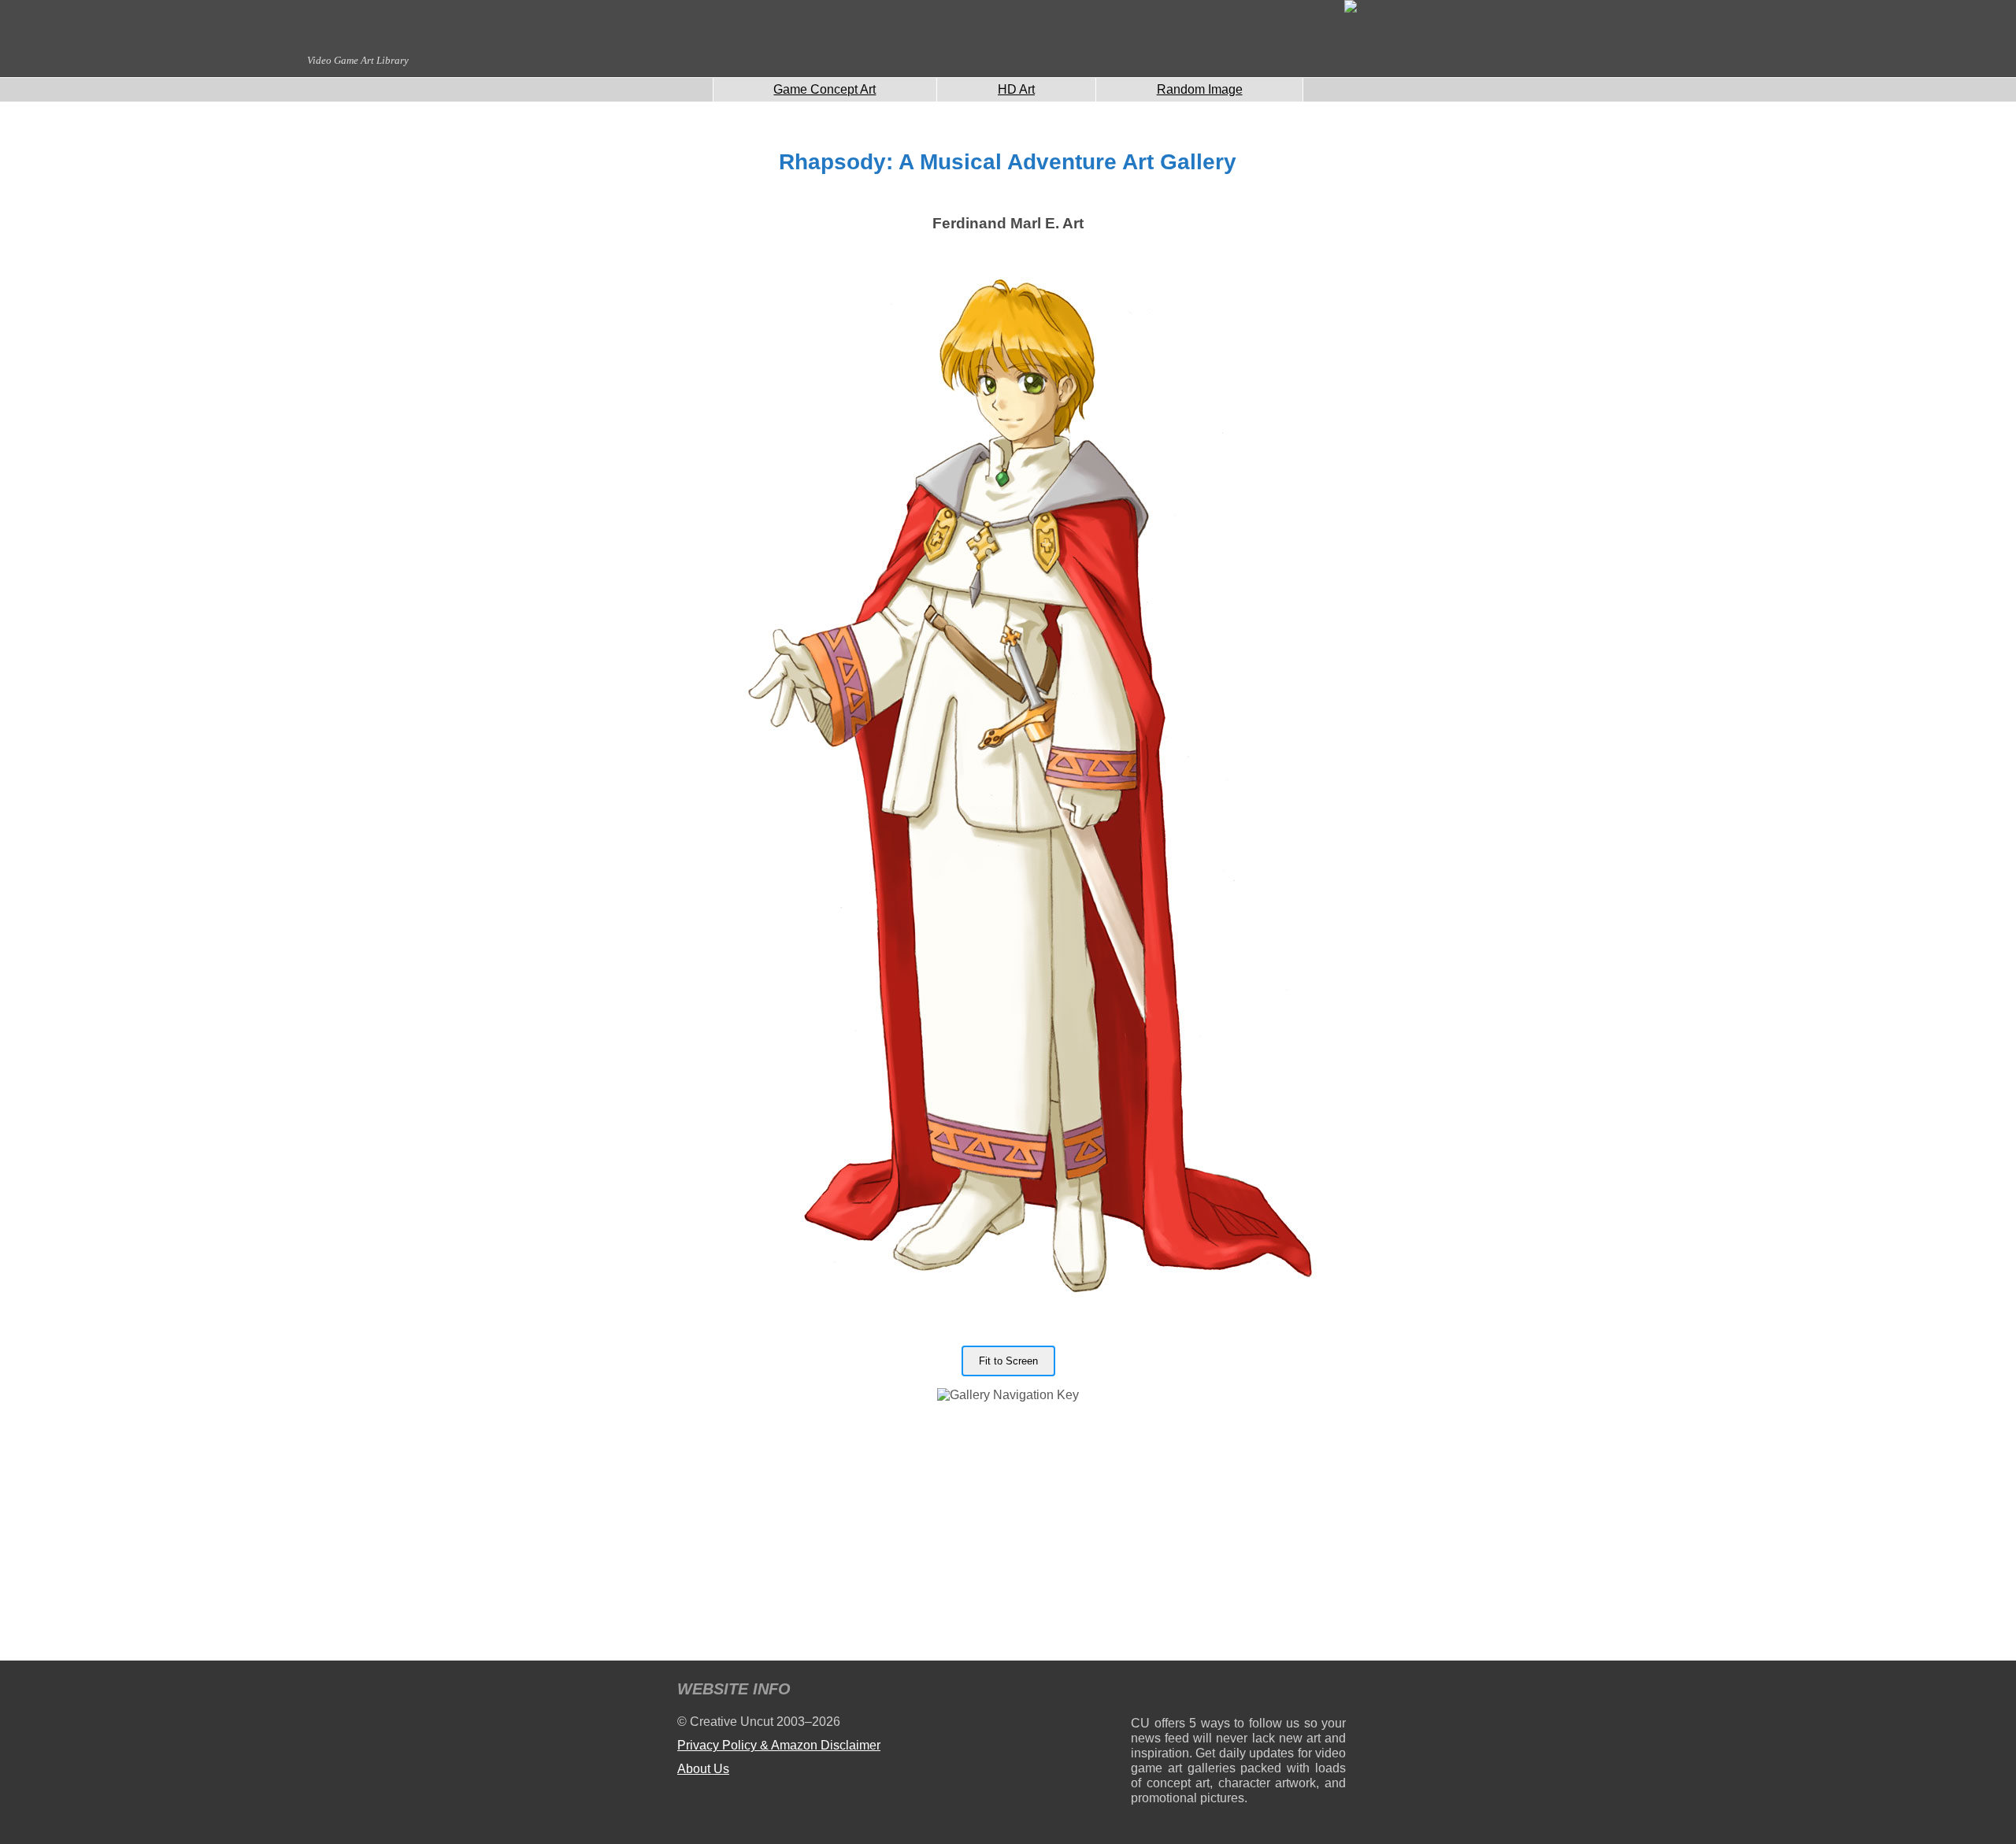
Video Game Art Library (358, 60)
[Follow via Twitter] (1286, 1692)
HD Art (1016, 89)
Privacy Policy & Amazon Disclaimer (779, 1745)
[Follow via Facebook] (1238, 1692)
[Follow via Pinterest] (1334, 1692)
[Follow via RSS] (1142, 1692)
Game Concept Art (825, 89)
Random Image (1200, 89)
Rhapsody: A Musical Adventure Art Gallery (1008, 162)
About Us (703, 1769)
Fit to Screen (1008, 1361)
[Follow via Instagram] (1190, 1692)
